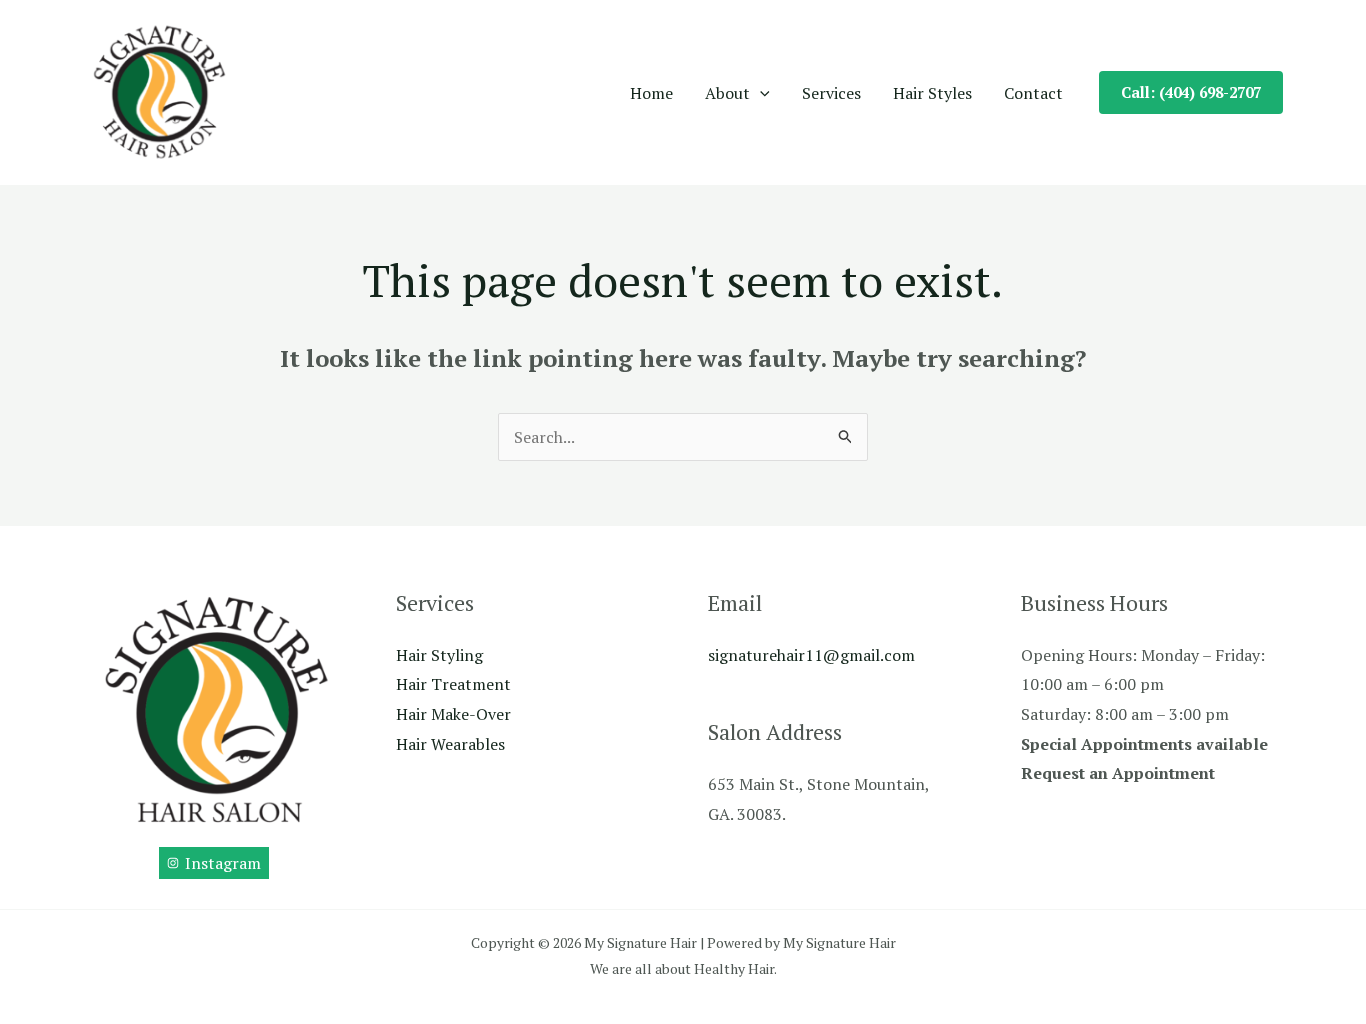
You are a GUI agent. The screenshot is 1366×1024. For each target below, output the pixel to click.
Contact (1033, 93)
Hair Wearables (450, 744)
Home (651, 93)
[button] (760, 93)
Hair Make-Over (453, 714)
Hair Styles (932, 93)
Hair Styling (439, 655)
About (727, 93)
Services (831, 93)
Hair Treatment (453, 684)
